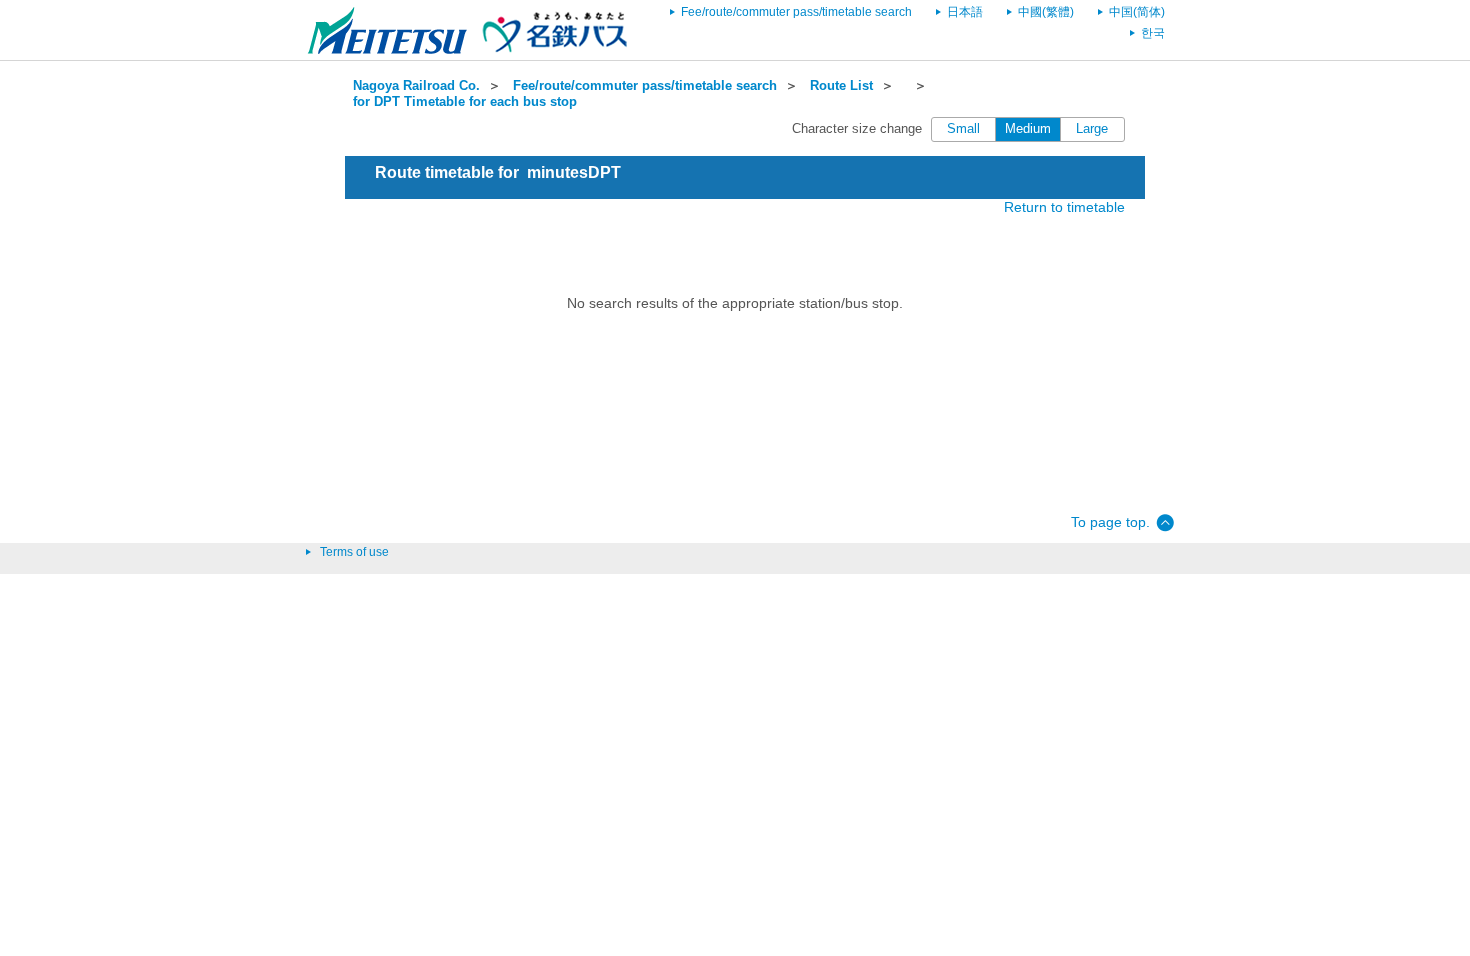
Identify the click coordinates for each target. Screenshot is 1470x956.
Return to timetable (1064, 207)
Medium (1028, 129)
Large (1092, 129)
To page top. (1110, 522)
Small (963, 129)
